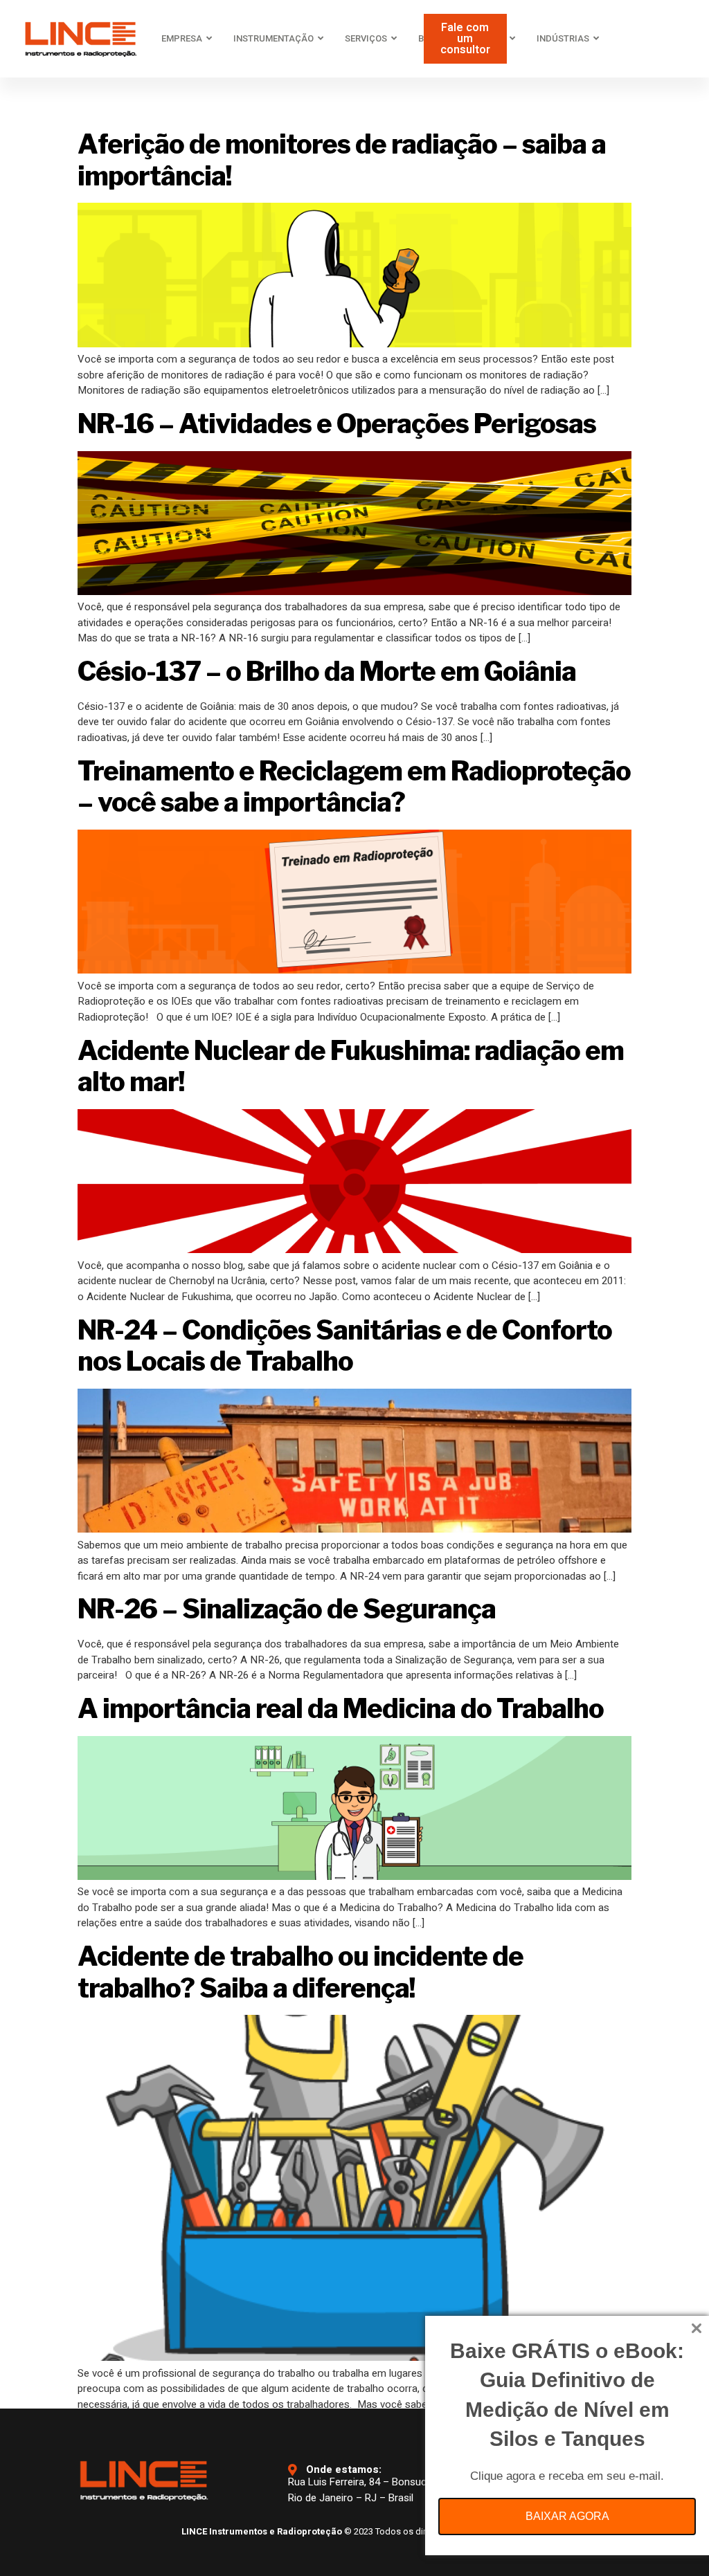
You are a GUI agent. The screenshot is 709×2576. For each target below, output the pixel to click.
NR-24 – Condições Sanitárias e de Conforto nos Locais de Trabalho (345, 1346)
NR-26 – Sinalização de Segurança (287, 1609)
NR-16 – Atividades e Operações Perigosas (337, 423)
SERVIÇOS (366, 38)
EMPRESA (182, 38)
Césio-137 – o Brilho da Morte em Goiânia (327, 671)
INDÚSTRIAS (563, 38)
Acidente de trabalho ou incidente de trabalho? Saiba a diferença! (300, 1972)
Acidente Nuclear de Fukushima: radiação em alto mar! (351, 1066)
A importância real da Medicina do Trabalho (341, 1708)
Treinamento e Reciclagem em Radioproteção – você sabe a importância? (354, 787)
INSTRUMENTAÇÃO (273, 38)
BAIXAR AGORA (567, 2516)
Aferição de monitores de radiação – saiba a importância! (342, 160)
